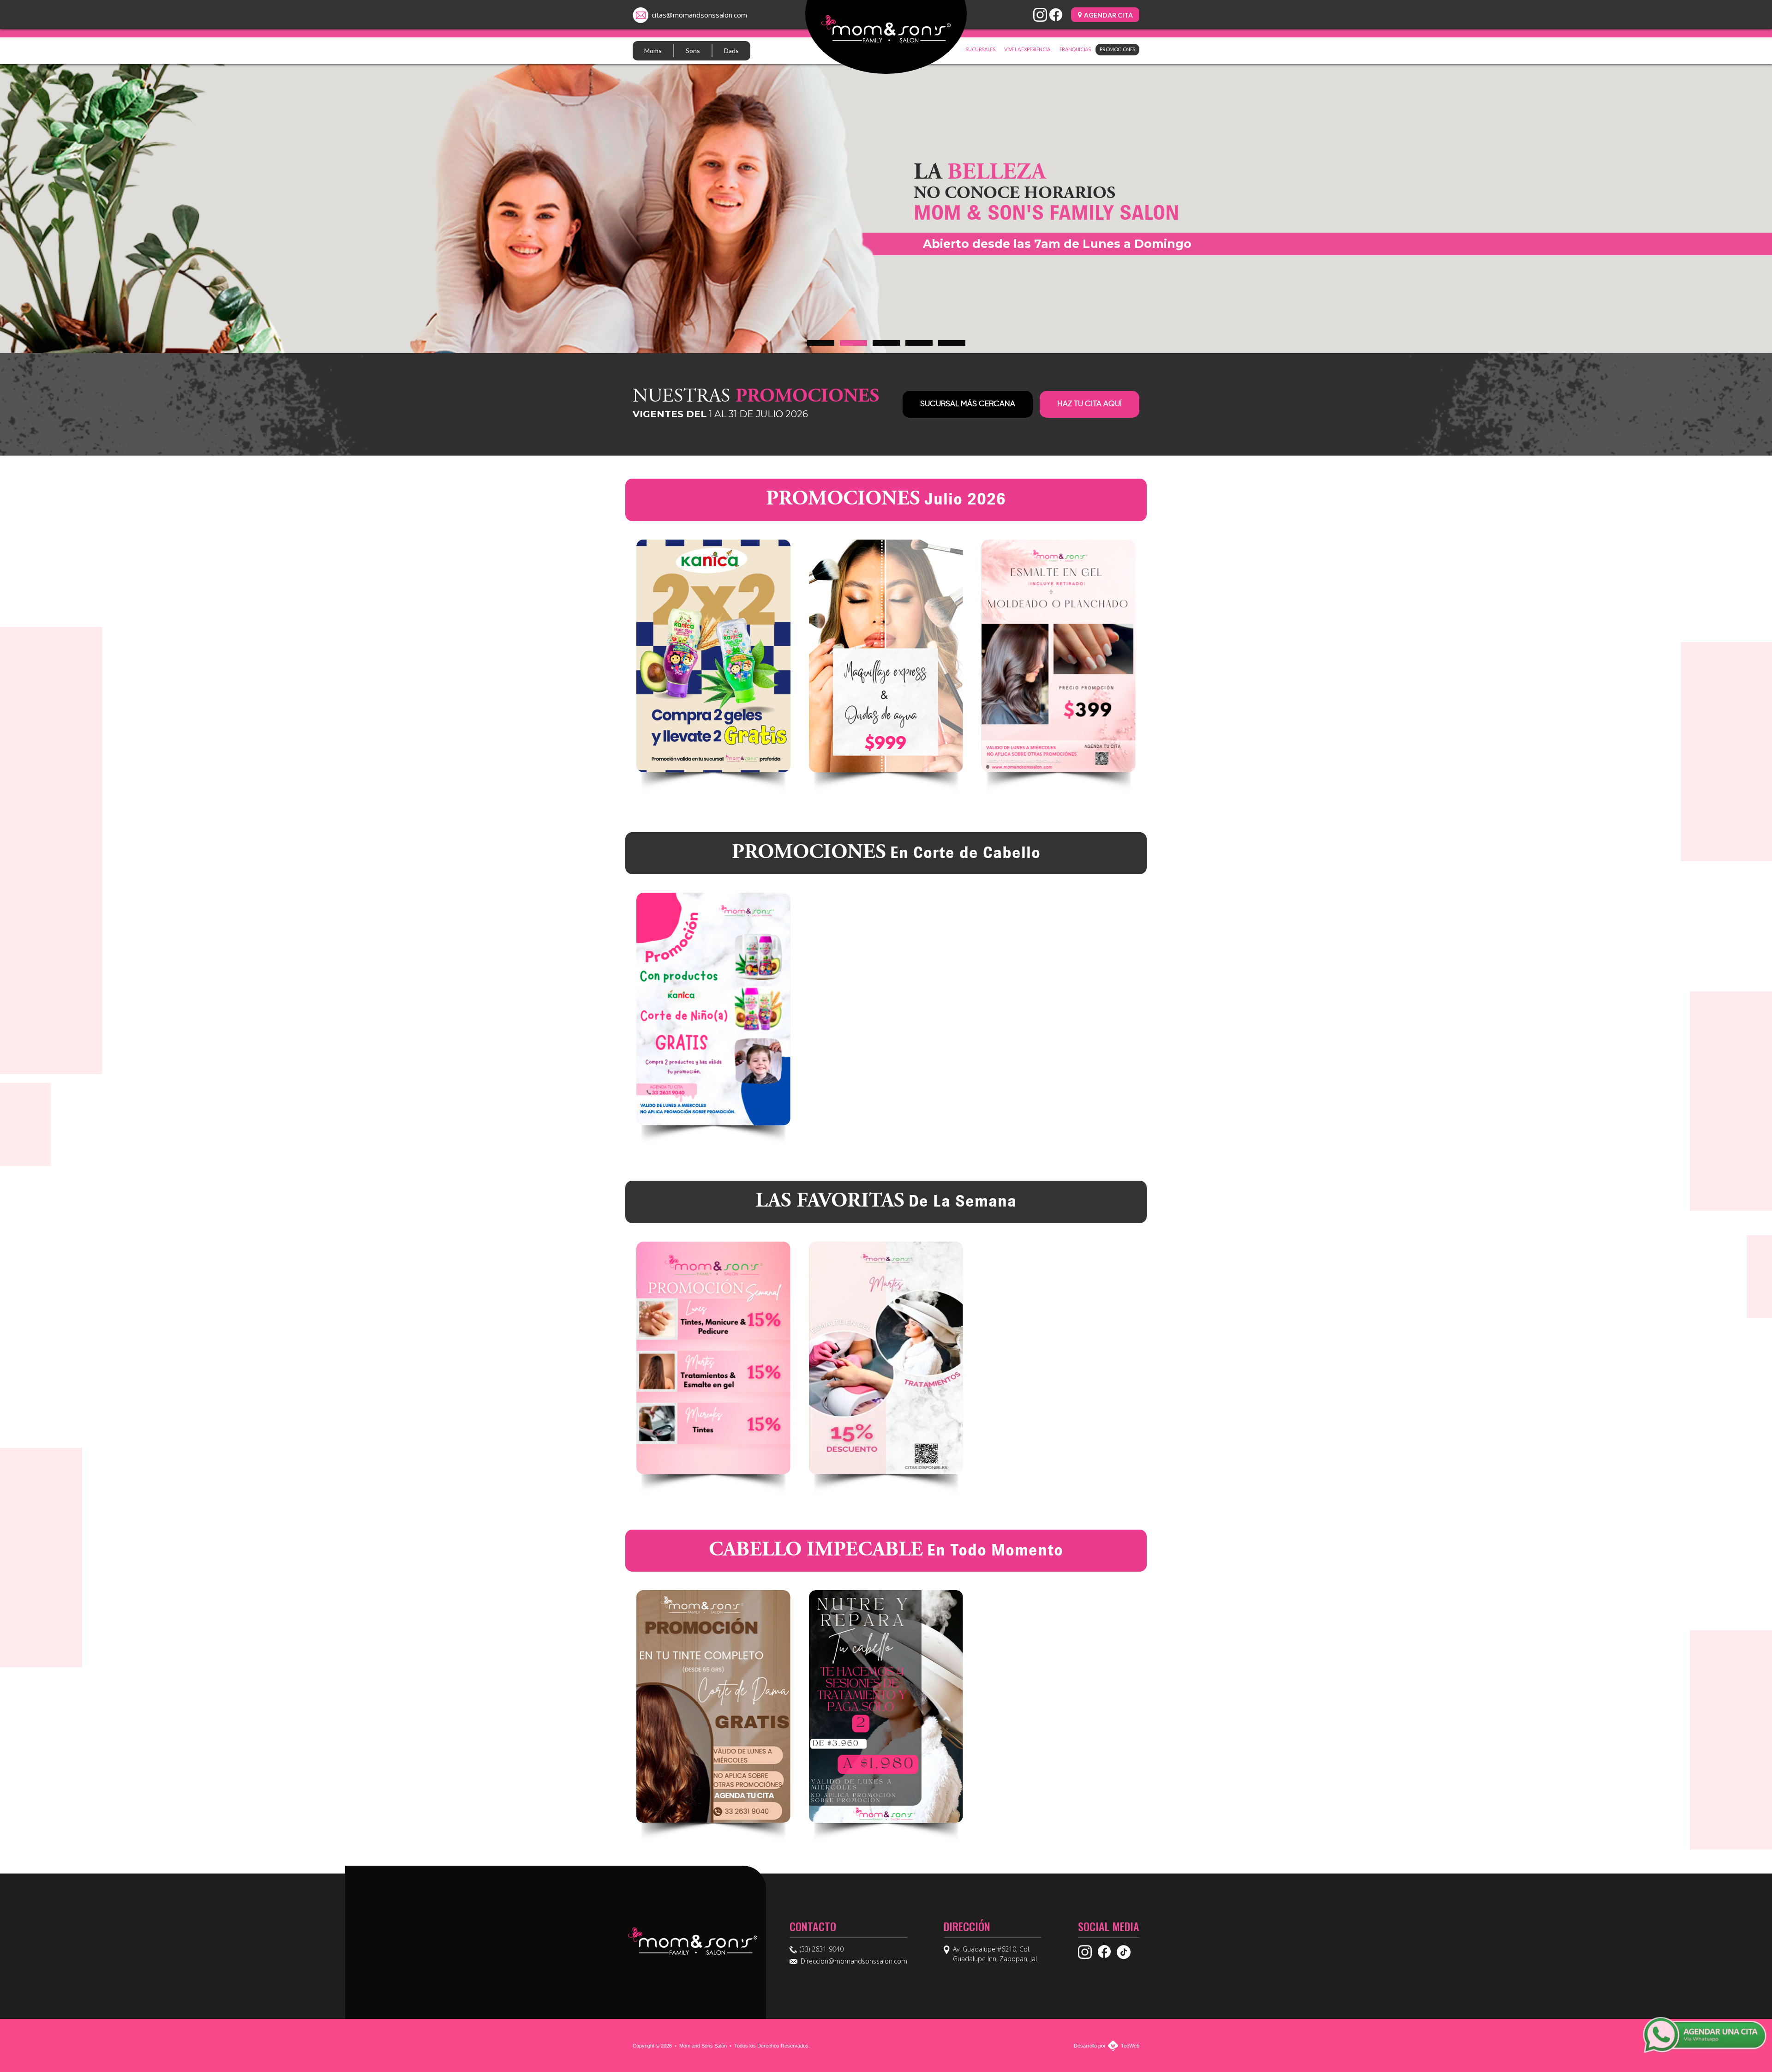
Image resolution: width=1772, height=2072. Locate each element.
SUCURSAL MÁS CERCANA (968, 404)
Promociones (1117, 49)
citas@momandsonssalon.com (699, 15)
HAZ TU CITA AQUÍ (1090, 404)
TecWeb (1130, 2046)
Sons (693, 51)
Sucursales (980, 49)
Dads (731, 51)
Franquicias (1075, 49)
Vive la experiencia (1027, 49)
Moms (653, 51)
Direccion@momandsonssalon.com (854, 1961)
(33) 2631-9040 (822, 1949)
